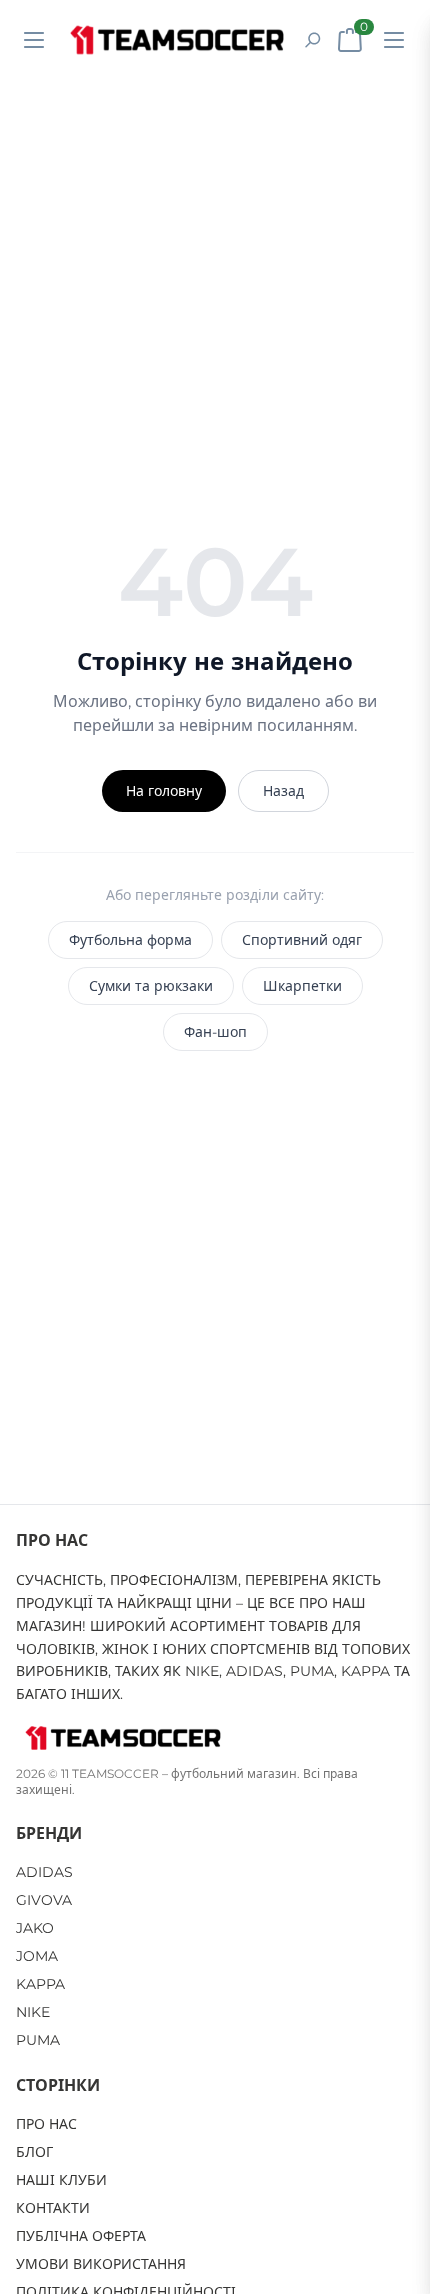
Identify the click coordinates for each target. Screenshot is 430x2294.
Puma (38, 2040)
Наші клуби (61, 2180)
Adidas (44, 1872)
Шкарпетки (302, 986)
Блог (34, 2152)
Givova (44, 1900)
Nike (33, 2012)
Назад (283, 791)
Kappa (40, 1984)
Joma (37, 1956)
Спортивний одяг (302, 940)
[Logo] (176, 40)
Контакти (53, 2208)
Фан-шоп (215, 1032)
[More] (394, 40)
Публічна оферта (81, 2236)
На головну (164, 791)
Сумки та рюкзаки (151, 986)
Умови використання (101, 2264)
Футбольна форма (130, 940)
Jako (35, 1928)
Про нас (46, 2124)
